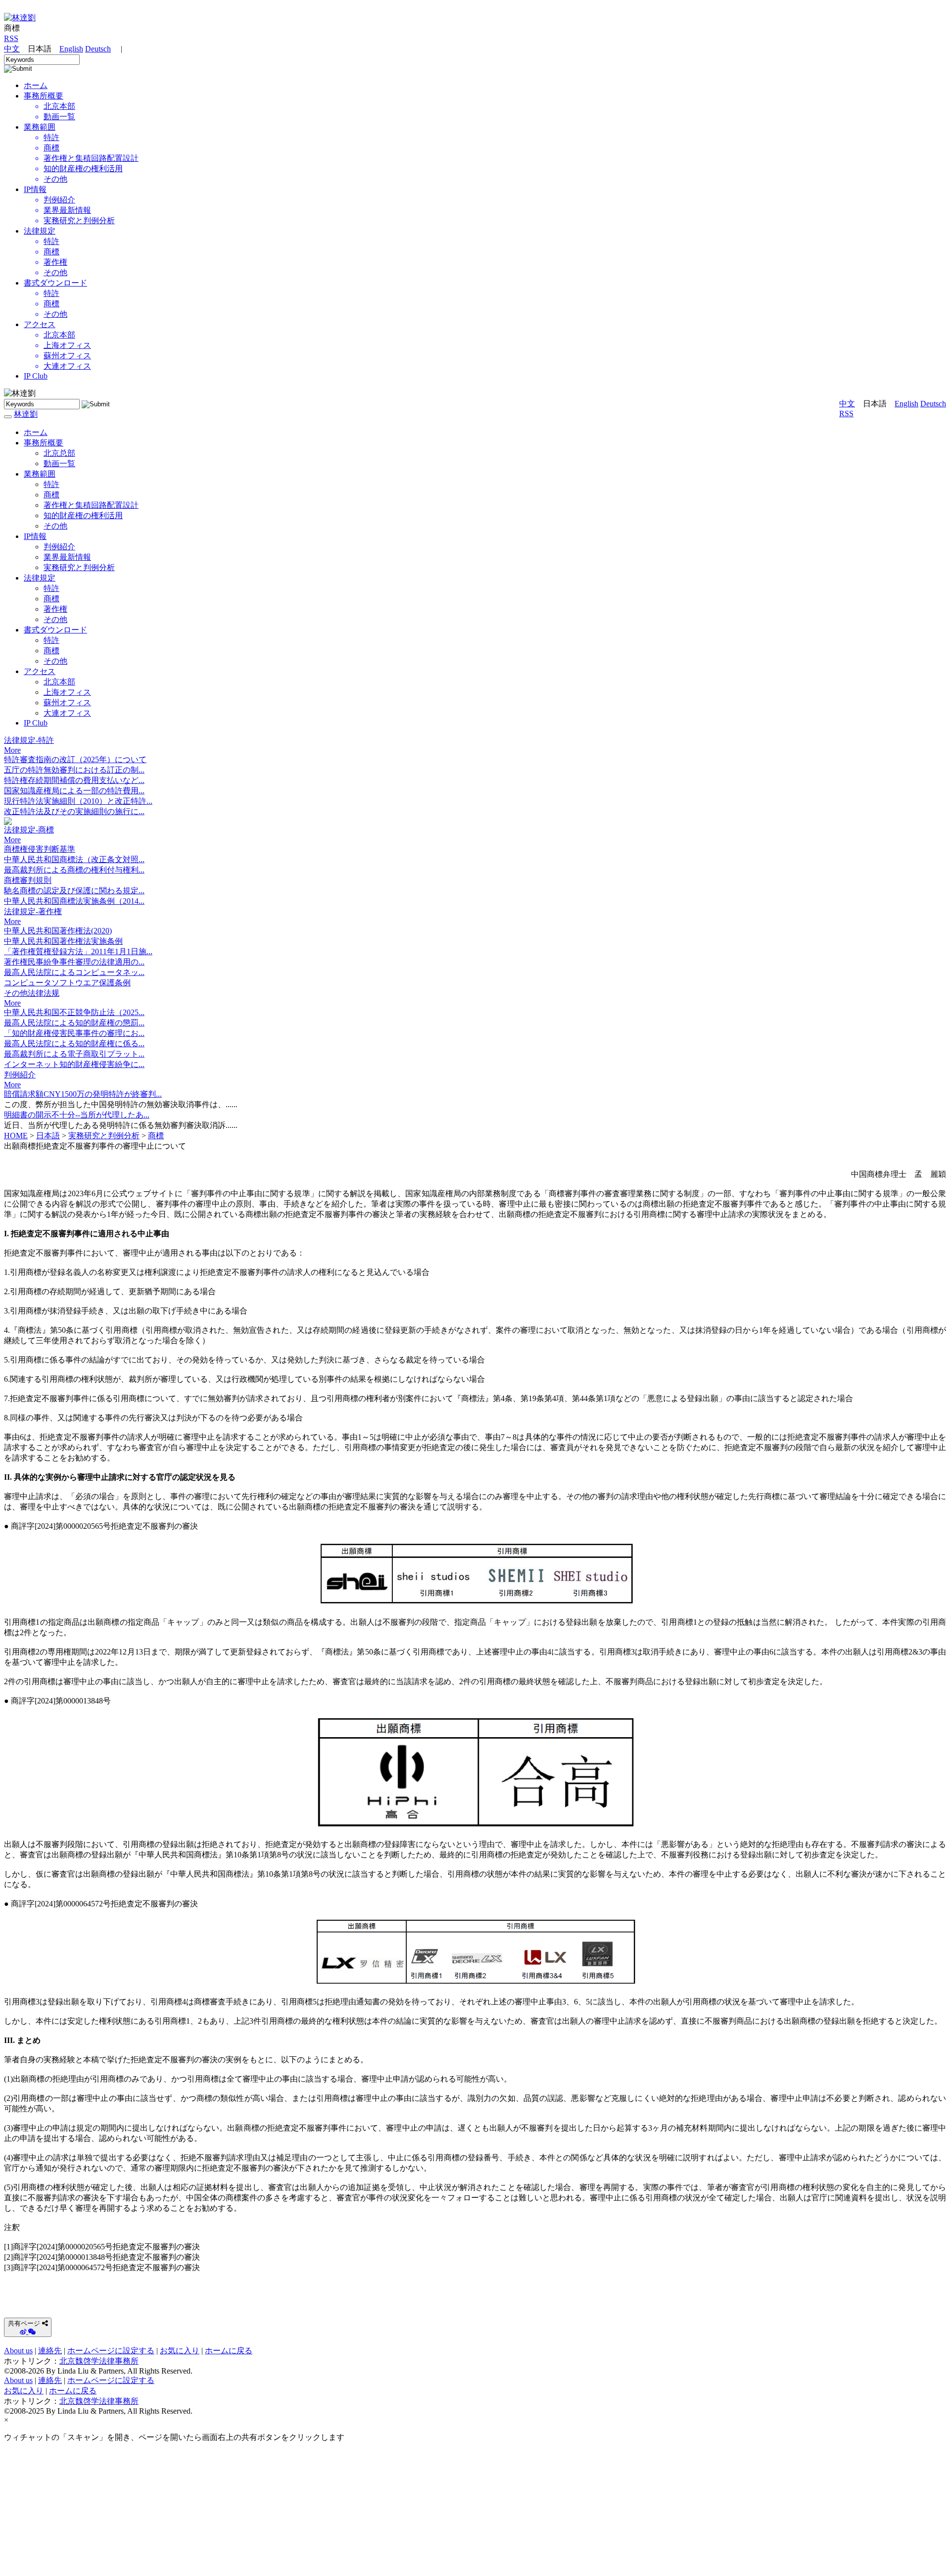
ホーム (36, 432)
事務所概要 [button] (44, 443)
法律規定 (40, 231)
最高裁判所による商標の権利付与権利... (74, 870)
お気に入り (180, 2351)
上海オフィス (67, 692)
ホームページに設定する (111, 2351)
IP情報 (35, 189)
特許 (51, 484)
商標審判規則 (28, 880)
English (71, 49)
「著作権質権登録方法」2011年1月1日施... (78, 951)
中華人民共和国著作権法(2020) (58, 931)
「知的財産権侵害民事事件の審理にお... (74, 1033)
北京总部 (59, 453)
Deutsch (98, 49)
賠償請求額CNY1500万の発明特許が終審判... (83, 1094)
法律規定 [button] (40, 578)
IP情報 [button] (35, 536)
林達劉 (26, 414)
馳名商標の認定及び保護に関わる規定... (74, 891)
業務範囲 (40, 127)
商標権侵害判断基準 (40, 849)
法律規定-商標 (29, 830)
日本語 (48, 1136)
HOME (16, 1136)
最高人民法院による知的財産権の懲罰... (74, 1023)
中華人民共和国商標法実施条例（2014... (74, 901)
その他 (55, 526)
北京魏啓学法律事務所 (99, 2361)
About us (18, 2351)
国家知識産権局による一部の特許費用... (74, 791)
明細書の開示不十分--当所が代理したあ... (77, 1115)
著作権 (55, 609)
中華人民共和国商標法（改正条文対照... (74, 859)
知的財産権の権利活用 (83, 515)
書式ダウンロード (55, 283)
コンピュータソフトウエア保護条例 (67, 983)
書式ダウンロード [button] (55, 630)
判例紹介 (59, 547)
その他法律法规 (32, 993)
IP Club (36, 376)
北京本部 (59, 682)
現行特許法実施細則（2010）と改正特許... (78, 801)
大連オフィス (67, 713)
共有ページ (24, 2323)
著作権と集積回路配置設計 (91, 505)
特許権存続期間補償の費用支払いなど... (74, 780)
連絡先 (50, 2351)
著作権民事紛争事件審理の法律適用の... (74, 962)
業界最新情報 (67, 557)
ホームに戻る (229, 2351)
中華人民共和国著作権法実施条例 (63, 941)
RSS (11, 38)
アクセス (40, 324)
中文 (12, 49)
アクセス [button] (40, 671)
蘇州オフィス (67, 703)
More (12, 750)
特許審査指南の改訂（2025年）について (75, 759)
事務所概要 (44, 96)
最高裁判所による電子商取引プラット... (74, 1054)
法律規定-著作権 (33, 911)
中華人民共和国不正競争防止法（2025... (74, 1012)
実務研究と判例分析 (79, 567)
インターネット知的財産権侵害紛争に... (74, 1064)
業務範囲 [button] (40, 474)
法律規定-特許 (29, 740)
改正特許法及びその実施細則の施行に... (74, 811)
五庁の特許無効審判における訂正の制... (74, 770)
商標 (51, 495)
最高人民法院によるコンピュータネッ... (74, 972)
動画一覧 (59, 463)
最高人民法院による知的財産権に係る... (74, 1044)
